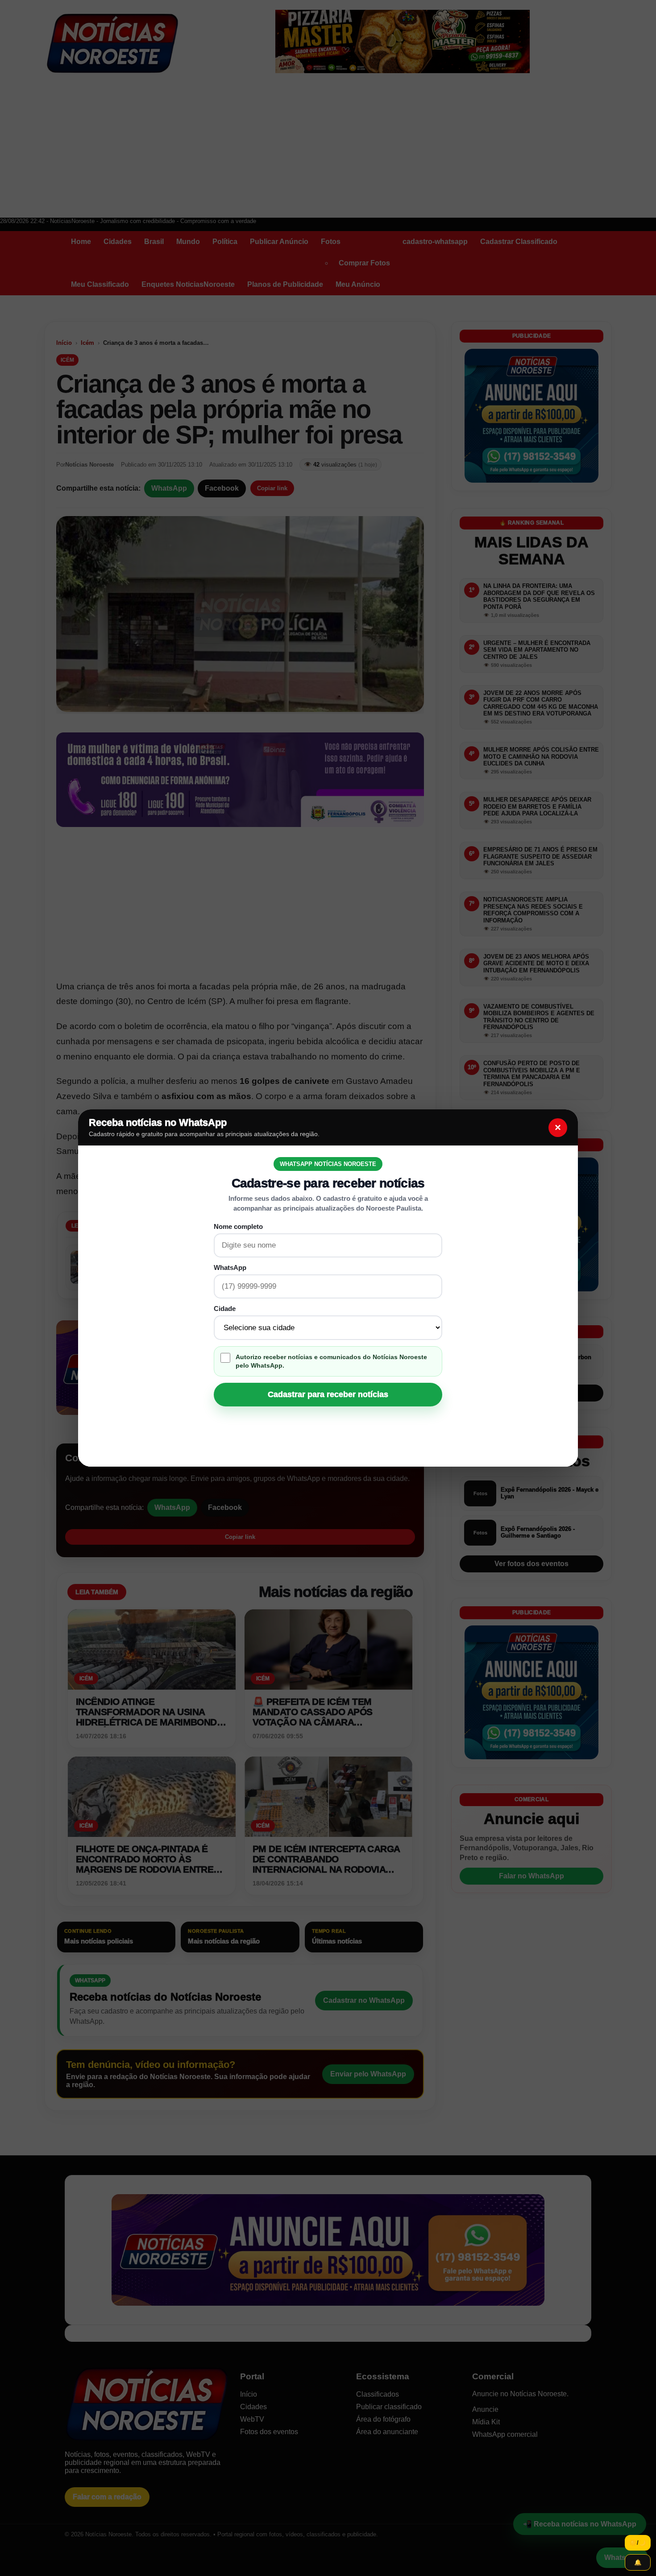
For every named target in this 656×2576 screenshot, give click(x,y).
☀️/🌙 (638, 2543)
